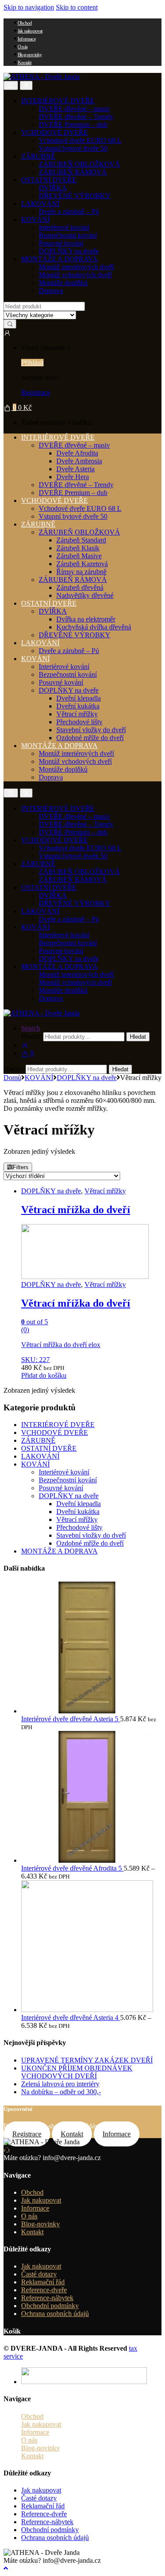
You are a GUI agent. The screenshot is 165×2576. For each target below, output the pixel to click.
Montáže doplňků (63, 283)
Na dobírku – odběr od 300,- (61, 2092)
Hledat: (31, 1036)
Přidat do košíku (44, 1375)
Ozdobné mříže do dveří (90, 738)
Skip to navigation (29, 7)
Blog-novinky (30, 54)
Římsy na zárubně (81, 572)
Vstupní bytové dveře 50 (73, 148)
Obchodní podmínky (50, 2306)
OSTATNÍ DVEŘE (49, 180)
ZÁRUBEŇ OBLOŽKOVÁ (79, 164)
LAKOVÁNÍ (40, 204)
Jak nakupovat (30, 31)
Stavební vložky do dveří (91, 730)
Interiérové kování (64, 227)
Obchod (25, 23)
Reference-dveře (44, 2290)
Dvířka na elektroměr (86, 619)
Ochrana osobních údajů (55, 2314)
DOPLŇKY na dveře (69, 251)
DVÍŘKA (53, 188)
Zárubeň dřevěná (80, 587)
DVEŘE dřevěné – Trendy (76, 117)
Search (31, 1028)
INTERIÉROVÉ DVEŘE (58, 101)
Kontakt (24, 62)
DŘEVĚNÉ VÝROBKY (75, 196)
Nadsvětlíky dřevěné (85, 595)
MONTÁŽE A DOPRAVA (59, 259)
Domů (12, 1078)
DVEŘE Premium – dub (73, 125)
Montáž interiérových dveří (76, 267)
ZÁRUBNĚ (38, 156)
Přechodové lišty (79, 722)
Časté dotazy (39, 2274)
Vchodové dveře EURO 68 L (80, 140)
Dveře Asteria (75, 469)
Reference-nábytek (47, 2298)
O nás (22, 47)
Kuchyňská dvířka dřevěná (94, 627)
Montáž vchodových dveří (75, 275)
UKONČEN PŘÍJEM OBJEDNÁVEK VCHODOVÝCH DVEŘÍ (77, 2072)
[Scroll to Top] (6, 2568)
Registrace (36, 392)
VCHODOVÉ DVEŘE (55, 132)
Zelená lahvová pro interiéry (60, 2084)
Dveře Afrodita (77, 453)
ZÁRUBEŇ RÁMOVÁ (73, 172)
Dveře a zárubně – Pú (69, 211)
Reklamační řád (43, 2282)
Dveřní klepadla (79, 698)
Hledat (138, 1037)
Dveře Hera (73, 477)
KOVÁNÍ (35, 219)
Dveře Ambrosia (79, 461)
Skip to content (77, 7)
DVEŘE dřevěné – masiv (74, 109)
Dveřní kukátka (78, 706)
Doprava (51, 291)
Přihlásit (32, 363)
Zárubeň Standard (81, 540)
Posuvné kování (61, 243)
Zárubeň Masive (79, 556)
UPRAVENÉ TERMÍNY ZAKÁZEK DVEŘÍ (87, 2060)
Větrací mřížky (77, 714)
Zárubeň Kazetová (82, 564)
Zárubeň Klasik (78, 548)
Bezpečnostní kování (68, 235)
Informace (27, 39)
